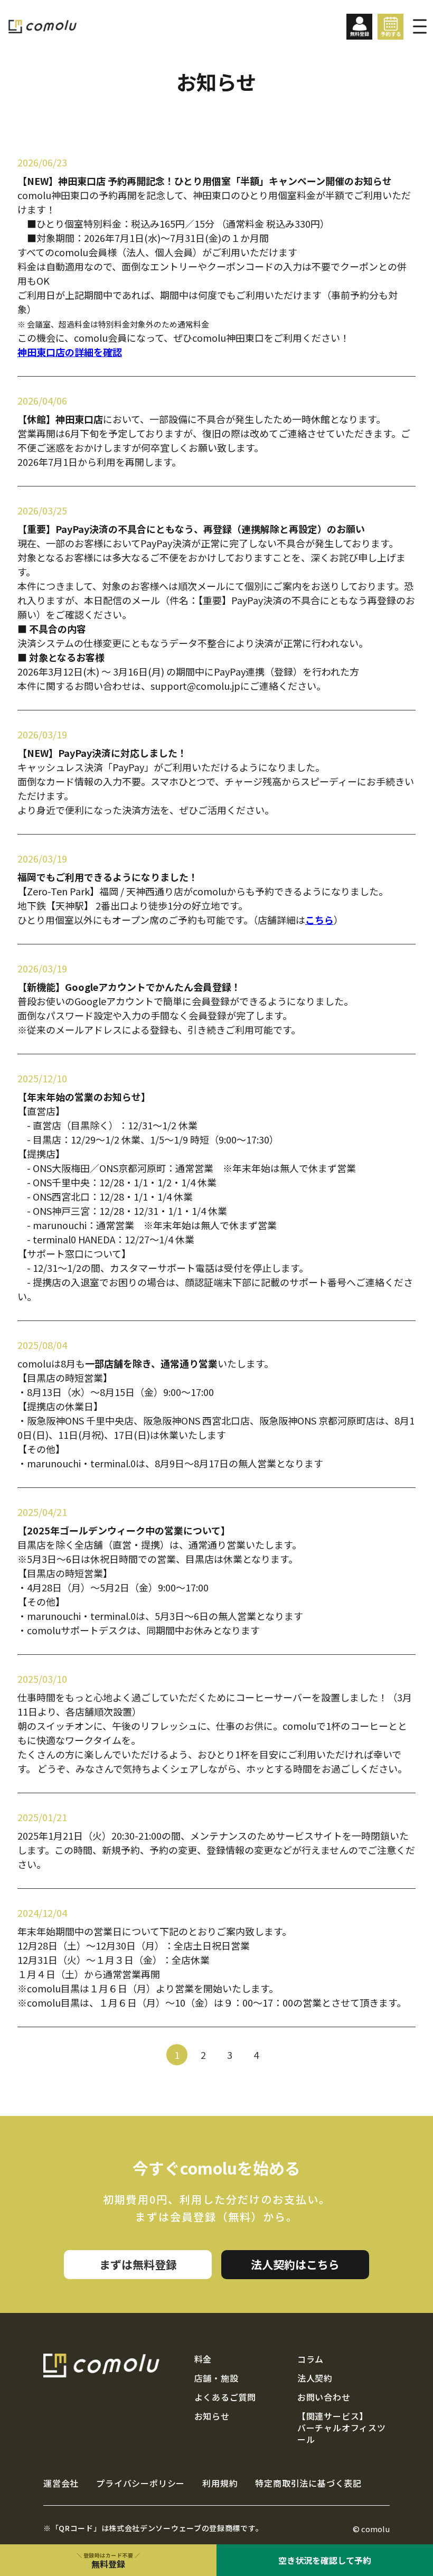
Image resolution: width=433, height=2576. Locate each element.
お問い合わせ (324, 2397)
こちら (319, 920)
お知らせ (212, 2416)
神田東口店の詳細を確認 (70, 352)
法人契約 (315, 2378)
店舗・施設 (216, 2378)
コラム (310, 2359)
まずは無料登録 (138, 2264)
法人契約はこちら (295, 2264)
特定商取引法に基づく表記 (308, 2484)
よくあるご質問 (225, 2397)
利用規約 (220, 2484)
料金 (203, 2359)
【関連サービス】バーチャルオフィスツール (342, 2428)
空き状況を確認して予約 (325, 2560)
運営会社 (61, 2484)
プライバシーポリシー (140, 2484)
